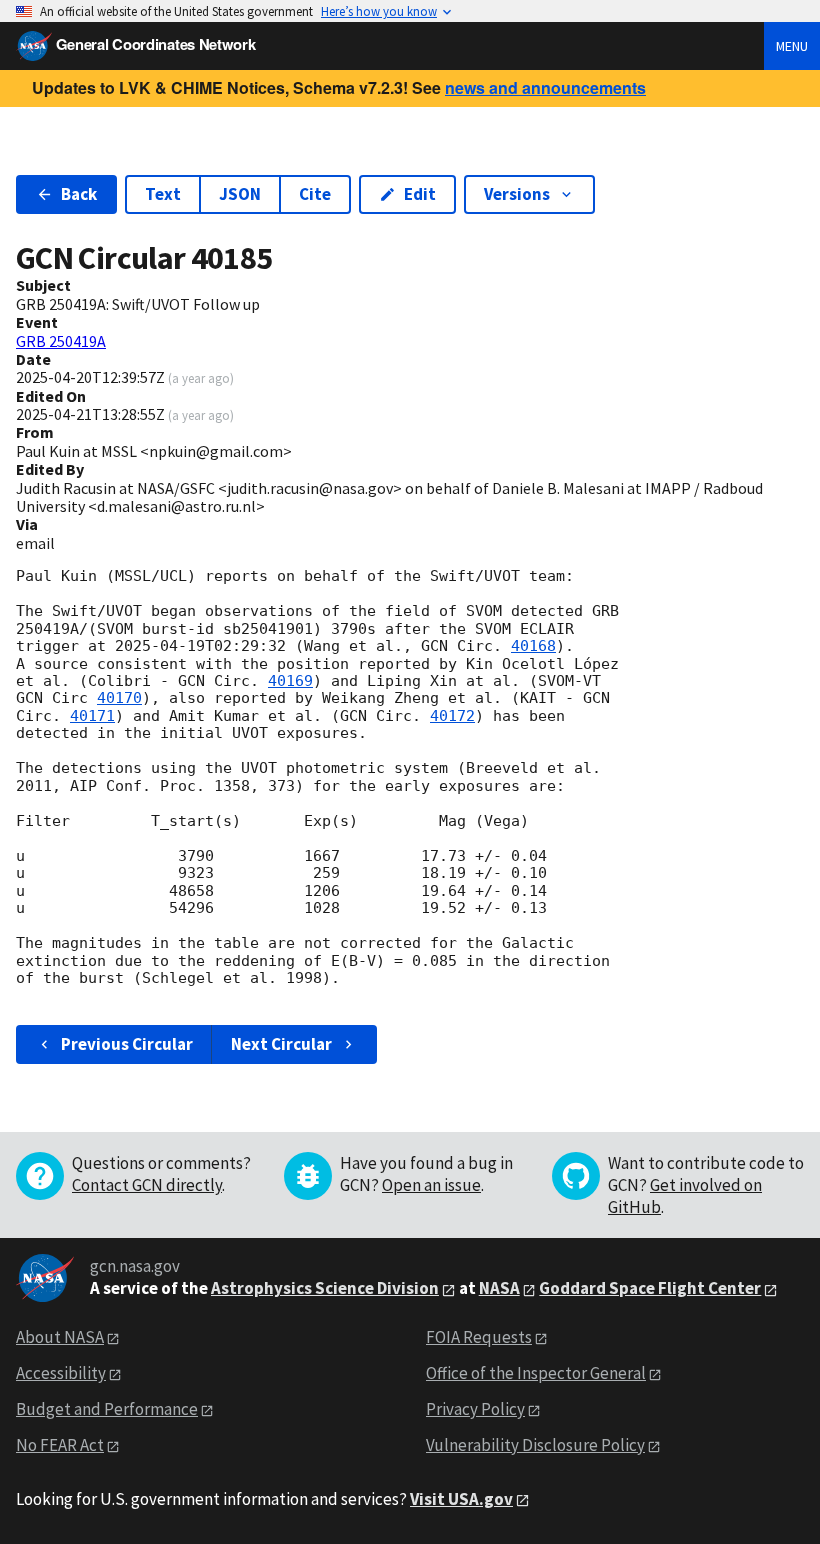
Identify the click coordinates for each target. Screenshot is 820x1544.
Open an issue (431, 1185)
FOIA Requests (479, 1337)
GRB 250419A (61, 341)
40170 (119, 698)
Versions (517, 194)
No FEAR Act (60, 1445)
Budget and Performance (107, 1409)
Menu (792, 46)
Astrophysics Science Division (325, 1288)
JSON (240, 194)
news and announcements (545, 87)
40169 (290, 681)
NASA (499, 1288)
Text (163, 194)
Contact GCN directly (147, 1185)
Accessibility (61, 1373)
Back (79, 194)
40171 (92, 716)
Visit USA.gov (461, 1499)
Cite (315, 194)
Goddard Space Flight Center (650, 1288)
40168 (533, 646)
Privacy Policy (475, 1409)
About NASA (60, 1337)
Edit (420, 194)
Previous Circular (127, 1044)
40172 (452, 716)
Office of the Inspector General (536, 1373)
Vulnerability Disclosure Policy (535, 1445)
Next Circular (281, 1044)
